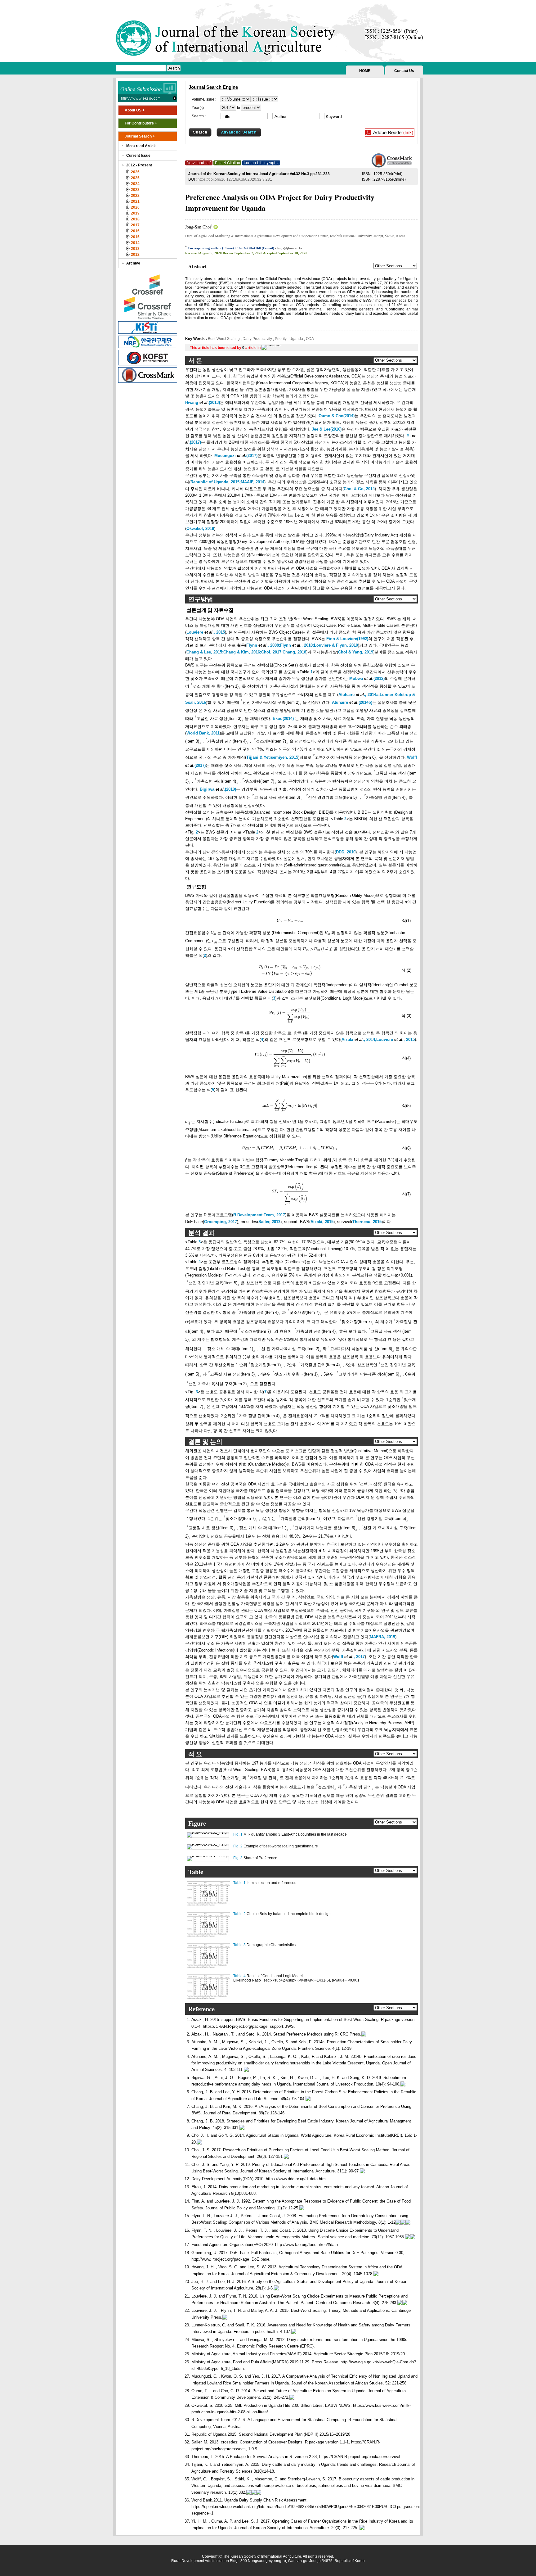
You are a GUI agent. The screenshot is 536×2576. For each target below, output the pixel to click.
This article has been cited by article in (226, 348)
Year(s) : (199, 108)
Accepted (270, 253)
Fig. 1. (238, 1834)
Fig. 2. (238, 1846)
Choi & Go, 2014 (359, 489)
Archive (133, 263)
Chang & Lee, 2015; (205, 652)
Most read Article (141, 146)
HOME (365, 71)
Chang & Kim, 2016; (242, 652)
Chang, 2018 (294, 652)
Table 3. (240, 1945)
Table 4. (240, 1976)
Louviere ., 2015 (206, 632)
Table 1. (240, 1883)
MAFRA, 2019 (382, 1637)
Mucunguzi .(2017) (236, 456)
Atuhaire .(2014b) (352, 702)
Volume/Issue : (204, 99)
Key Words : (197, 339)
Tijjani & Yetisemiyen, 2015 (272, 757)
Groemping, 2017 (221, 1222)
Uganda (296, 339)
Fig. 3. (238, 1858)
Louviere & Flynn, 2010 (336, 645)
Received (192, 253)
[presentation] (290, 920)
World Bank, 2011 (203, 733)
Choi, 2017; (272, 652)
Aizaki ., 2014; (359, 1039)
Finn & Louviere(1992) (347, 639)
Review (228, 253)
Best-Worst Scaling (224, 339)
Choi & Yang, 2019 (356, 652)
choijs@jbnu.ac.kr (289, 248)
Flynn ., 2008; (263, 645)
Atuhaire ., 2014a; (359, 695)
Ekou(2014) (283, 719)
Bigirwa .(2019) (218, 789)
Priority (281, 339)
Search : (199, 116)
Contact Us (404, 71)
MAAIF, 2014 (252, 482)
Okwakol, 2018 (200, 529)
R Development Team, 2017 (259, 1215)
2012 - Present (139, 165)
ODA (309, 339)
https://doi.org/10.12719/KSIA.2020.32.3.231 (235, 179)
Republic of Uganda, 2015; (216, 482)
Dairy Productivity (257, 339)
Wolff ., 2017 (349, 1657)
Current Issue (138, 156)
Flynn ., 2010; (297, 645)
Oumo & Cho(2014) (337, 416)
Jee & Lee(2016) (327, 429)
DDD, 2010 (346, 852)
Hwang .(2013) (203, 402)
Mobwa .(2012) (367, 678)
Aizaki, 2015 (322, 1222)
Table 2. (240, 1914)
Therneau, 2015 (367, 1222)
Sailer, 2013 (269, 1222)
